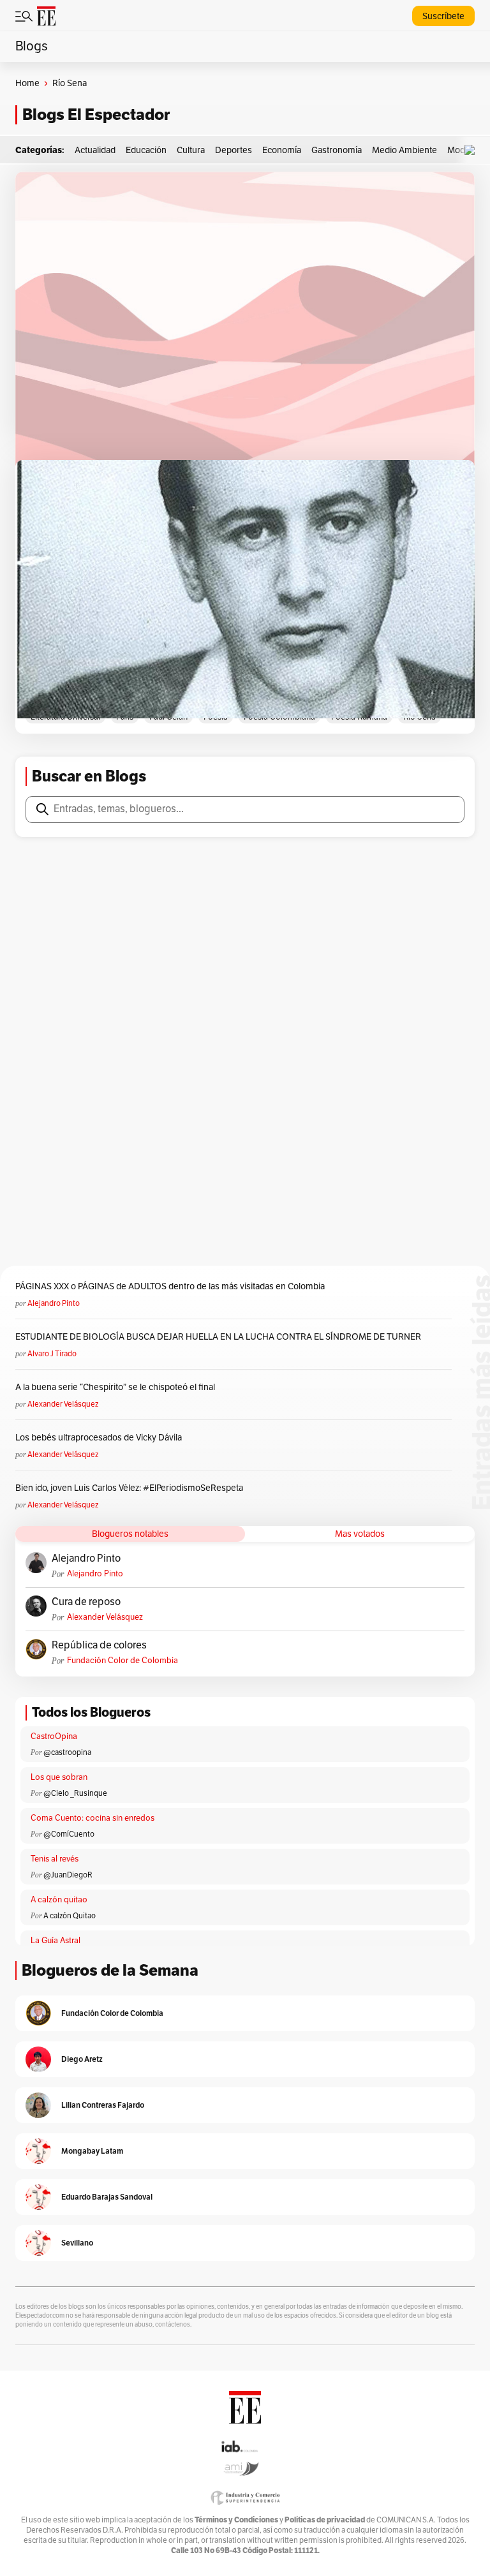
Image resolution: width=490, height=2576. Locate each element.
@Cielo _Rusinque (75, 1793)
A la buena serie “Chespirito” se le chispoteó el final (115, 1387)
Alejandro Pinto (54, 1303)
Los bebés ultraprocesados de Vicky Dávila (100, 1438)
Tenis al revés (55, 1859)
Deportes (234, 150)
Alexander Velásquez (63, 1404)
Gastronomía (337, 150)
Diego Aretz (82, 2059)
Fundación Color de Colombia (122, 1661)
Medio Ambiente (405, 150)
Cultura (191, 150)
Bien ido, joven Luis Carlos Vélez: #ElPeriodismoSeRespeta (129, 1488)
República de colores (99, 1645)
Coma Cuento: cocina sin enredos (93, 1818)
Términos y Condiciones (236, 2520)
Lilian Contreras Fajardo (103, 2105)
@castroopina (67, 1752)
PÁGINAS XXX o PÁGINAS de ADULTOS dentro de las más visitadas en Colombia (170, 1286)
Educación (146, 150)
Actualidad (95, 150)
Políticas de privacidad (325, 2520)
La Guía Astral (56, 1941)
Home (27, 83)
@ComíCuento (69, 1834)
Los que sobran (59, 1777)
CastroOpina (54, 1736)
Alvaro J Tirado (52, 1354)
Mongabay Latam (92, 2151)
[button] (473, 150)
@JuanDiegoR (68, 1875)
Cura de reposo (86, 1602)
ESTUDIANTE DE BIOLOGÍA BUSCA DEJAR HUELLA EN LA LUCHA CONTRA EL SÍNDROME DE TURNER (218, 1337)
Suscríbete (443, 16)
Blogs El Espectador (96, 115)
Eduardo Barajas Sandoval (107, 2197)
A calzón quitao (59, 1900)
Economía (282, 150)
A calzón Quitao (70, 1916)
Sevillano (77, 2243)
